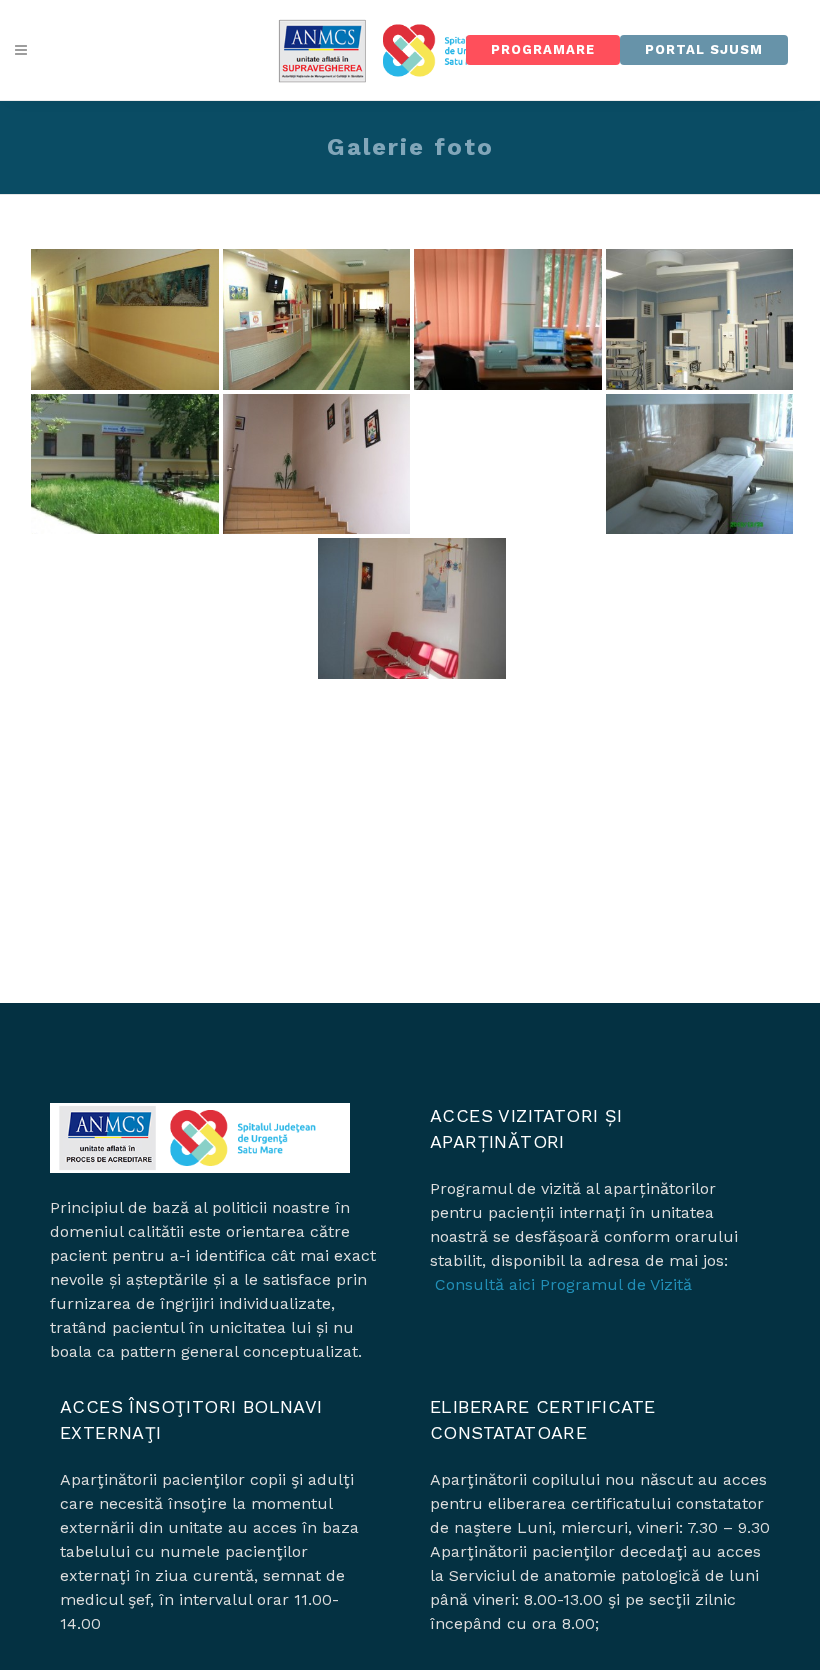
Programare (543, 49)
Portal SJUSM (704, 49)
